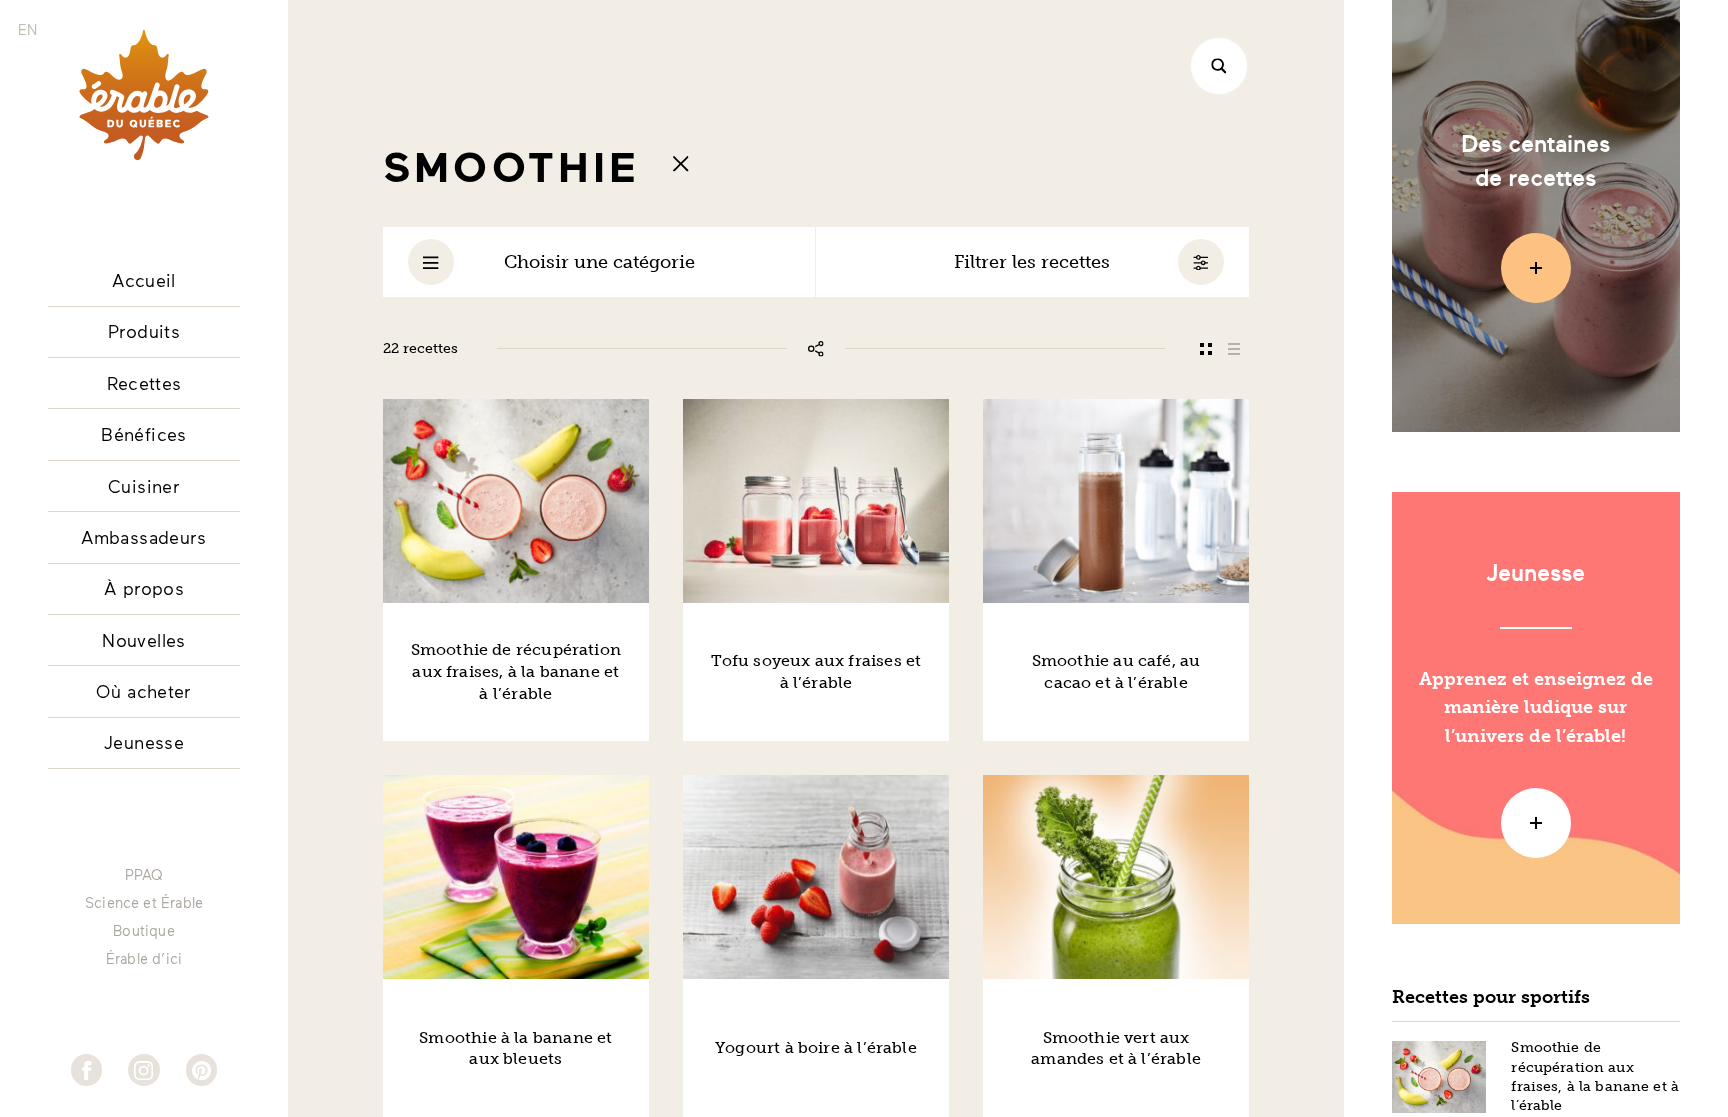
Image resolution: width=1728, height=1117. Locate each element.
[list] (1234, 348)
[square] (1205, 348)
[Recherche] (1219, 66)
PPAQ (144, 875)
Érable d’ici (144, 959)
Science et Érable (144, 903)
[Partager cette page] (816, 349)
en (27, 29)
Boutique (143, 931)
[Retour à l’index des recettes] (681, 164)
